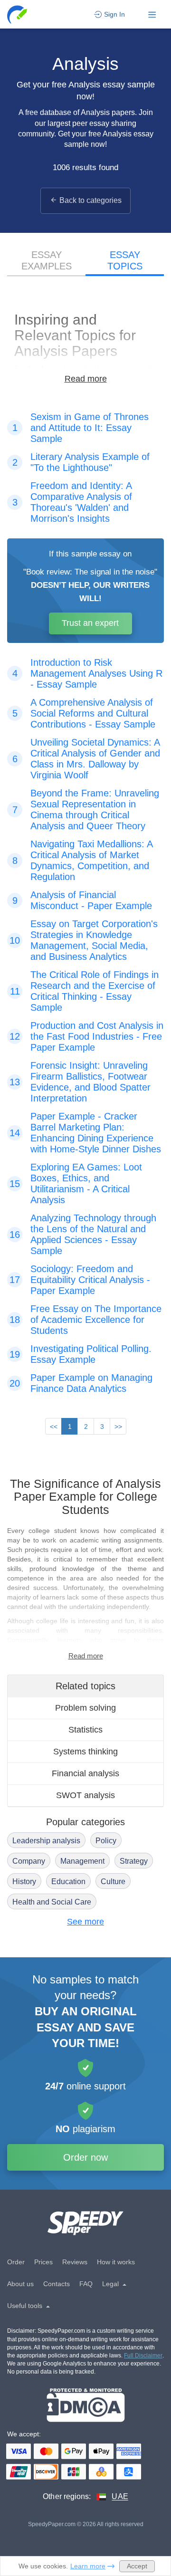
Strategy (134, 1861)
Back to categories (90, 200)
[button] (18, 14)
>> (118, 1427)
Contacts (57, 2284)
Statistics (85, 1730)
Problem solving (85, 1708)
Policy (106, 1841)
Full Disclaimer (143, 2356)
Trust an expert (90, 623)
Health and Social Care (52, 1902)
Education (68, 1882)
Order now (85, 2157)
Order (16, 2262)
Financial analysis (85, 1773)
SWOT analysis (85, 1795)
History (24, 1882)
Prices (43, 2262)
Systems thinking (85, 1752)
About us (20, 2284)
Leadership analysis (46, 1841)
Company (29, 1861)
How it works (116, 2262)
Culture (113, 1882)
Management (82, 1861)
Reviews (75, 2262)
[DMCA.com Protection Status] (86, 2405)
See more (85, 1922)
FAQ (86, 2284)
